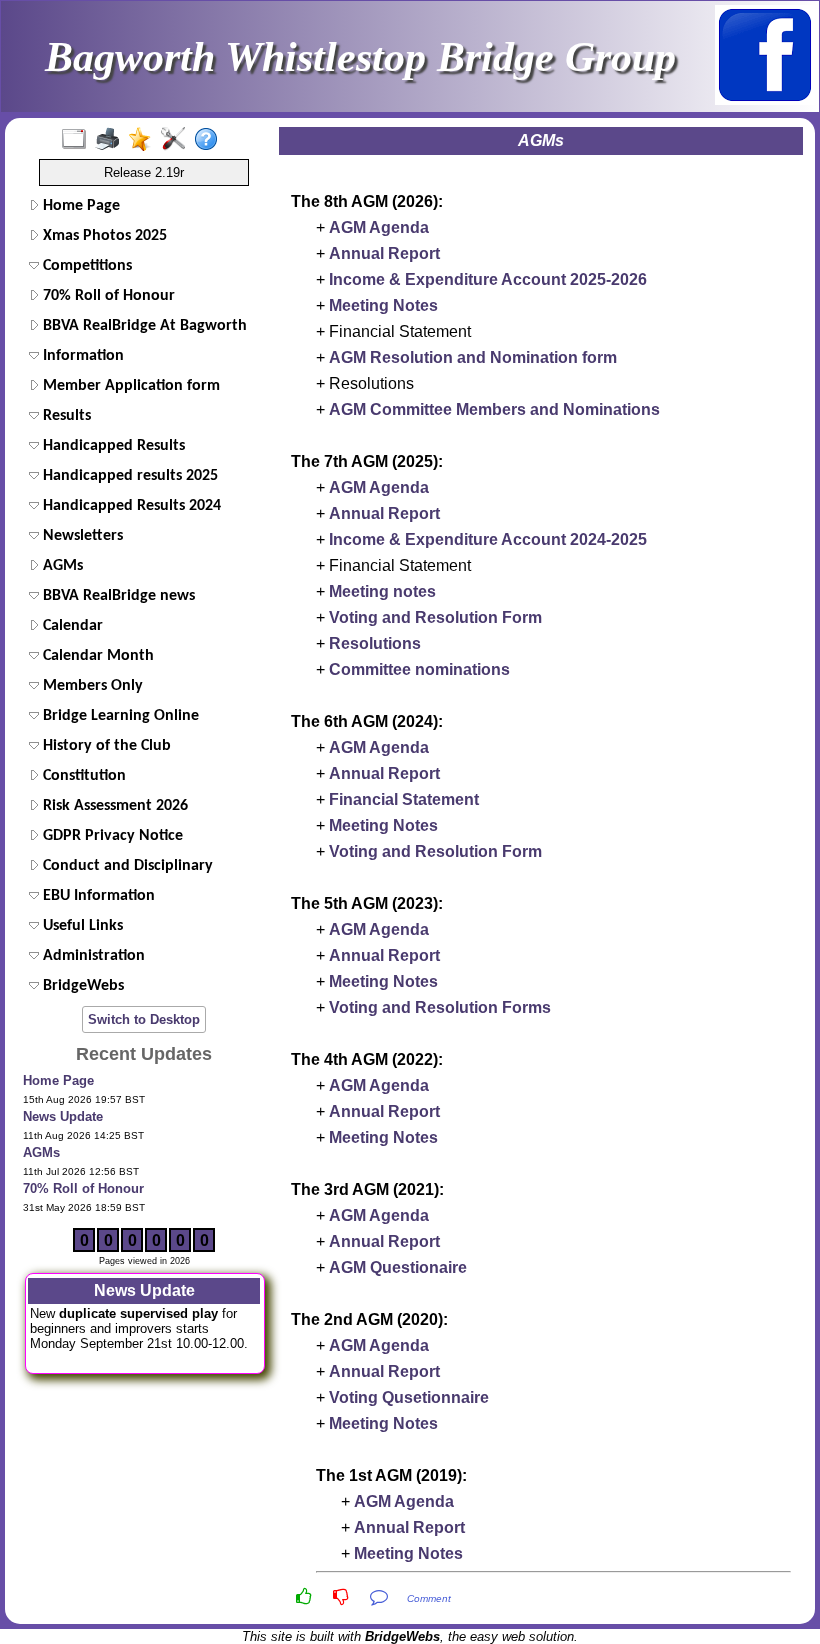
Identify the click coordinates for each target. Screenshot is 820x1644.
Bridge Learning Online (119, 716)
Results (65, 416)
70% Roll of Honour (107, 296)
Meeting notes (382, 591)
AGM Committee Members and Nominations (494, 409)
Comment (429, 1598)
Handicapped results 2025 (128, 476)
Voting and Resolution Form (435, 617)
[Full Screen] (78, 140)
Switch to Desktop (144, 1019)
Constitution (82, 776)
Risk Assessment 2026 (113, 806)
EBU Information (97, 896)
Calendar (71, 626)
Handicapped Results (112, 446)
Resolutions (375, 643)
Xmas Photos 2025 (103, 236)
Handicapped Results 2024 (130, 506)
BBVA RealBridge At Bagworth (143, 326)
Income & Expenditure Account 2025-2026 (488, 279)
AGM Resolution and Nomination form (473, 357)
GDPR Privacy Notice (111, 836)
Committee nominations (419, 669)
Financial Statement (404, 799)
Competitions (85, 266)
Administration (92, 956)
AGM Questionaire (398, 1267)
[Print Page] (111, 140)
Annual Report (384, 253)
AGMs (61, 566)
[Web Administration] (177, 140)
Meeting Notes (383, 305)
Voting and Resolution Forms (440, 1007)
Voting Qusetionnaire (409, 1397)
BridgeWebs (81, 986)
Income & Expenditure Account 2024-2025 (488, 539)
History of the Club (105, 746)
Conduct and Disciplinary (126, 866)
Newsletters (81, 536)
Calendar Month (96, 656)
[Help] (210, 140)
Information (81, 356)
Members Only (91, 686)
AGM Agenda (379, 227)
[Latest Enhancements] (144, 140)
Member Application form (129, 386)
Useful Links (81, 926)
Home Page (79, 206)
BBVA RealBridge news (117, 596)
